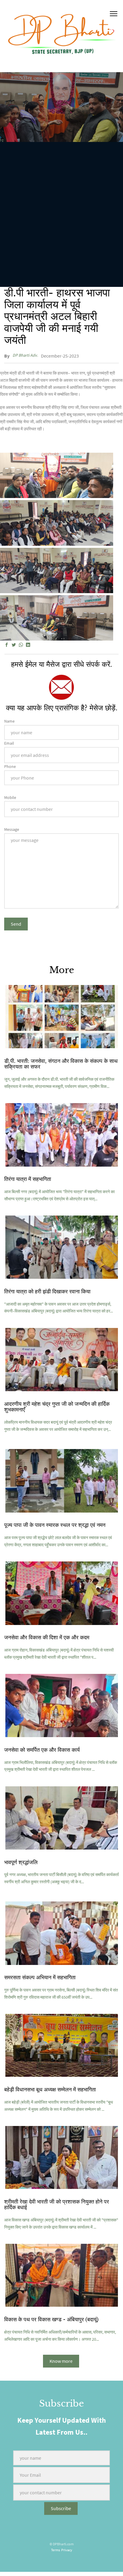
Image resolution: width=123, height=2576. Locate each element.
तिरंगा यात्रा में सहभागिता (28, 1179)
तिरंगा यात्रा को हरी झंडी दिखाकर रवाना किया (47, 1292)
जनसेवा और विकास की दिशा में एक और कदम (47, 1638)
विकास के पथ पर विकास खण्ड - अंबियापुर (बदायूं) (51, 2320)
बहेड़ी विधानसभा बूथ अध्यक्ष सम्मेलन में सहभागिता (50, 2090)
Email (9, 743)
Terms (56, 2550)
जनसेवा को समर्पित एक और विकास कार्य (42, 1750)
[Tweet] (14, 645)
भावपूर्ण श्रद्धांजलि (21, 1862)
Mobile (10, 797)
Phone (10, 766)
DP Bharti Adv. (25, 355)
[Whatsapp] (21, 645)
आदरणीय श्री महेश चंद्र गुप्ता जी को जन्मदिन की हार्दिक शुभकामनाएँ (57, 1407)
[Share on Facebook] (7, 645)
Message (12, 829)
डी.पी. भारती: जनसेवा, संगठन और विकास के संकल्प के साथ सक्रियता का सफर (61, 1064)
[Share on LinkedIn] (28, 645)
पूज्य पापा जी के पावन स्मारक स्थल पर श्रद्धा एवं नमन (55, 1525)
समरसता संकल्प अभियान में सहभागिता (40, 1977)
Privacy (67, 2550)
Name (9, 721)
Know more (61, 2361)
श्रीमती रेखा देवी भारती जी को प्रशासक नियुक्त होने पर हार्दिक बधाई (57, 2205)
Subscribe (61, 2508)
